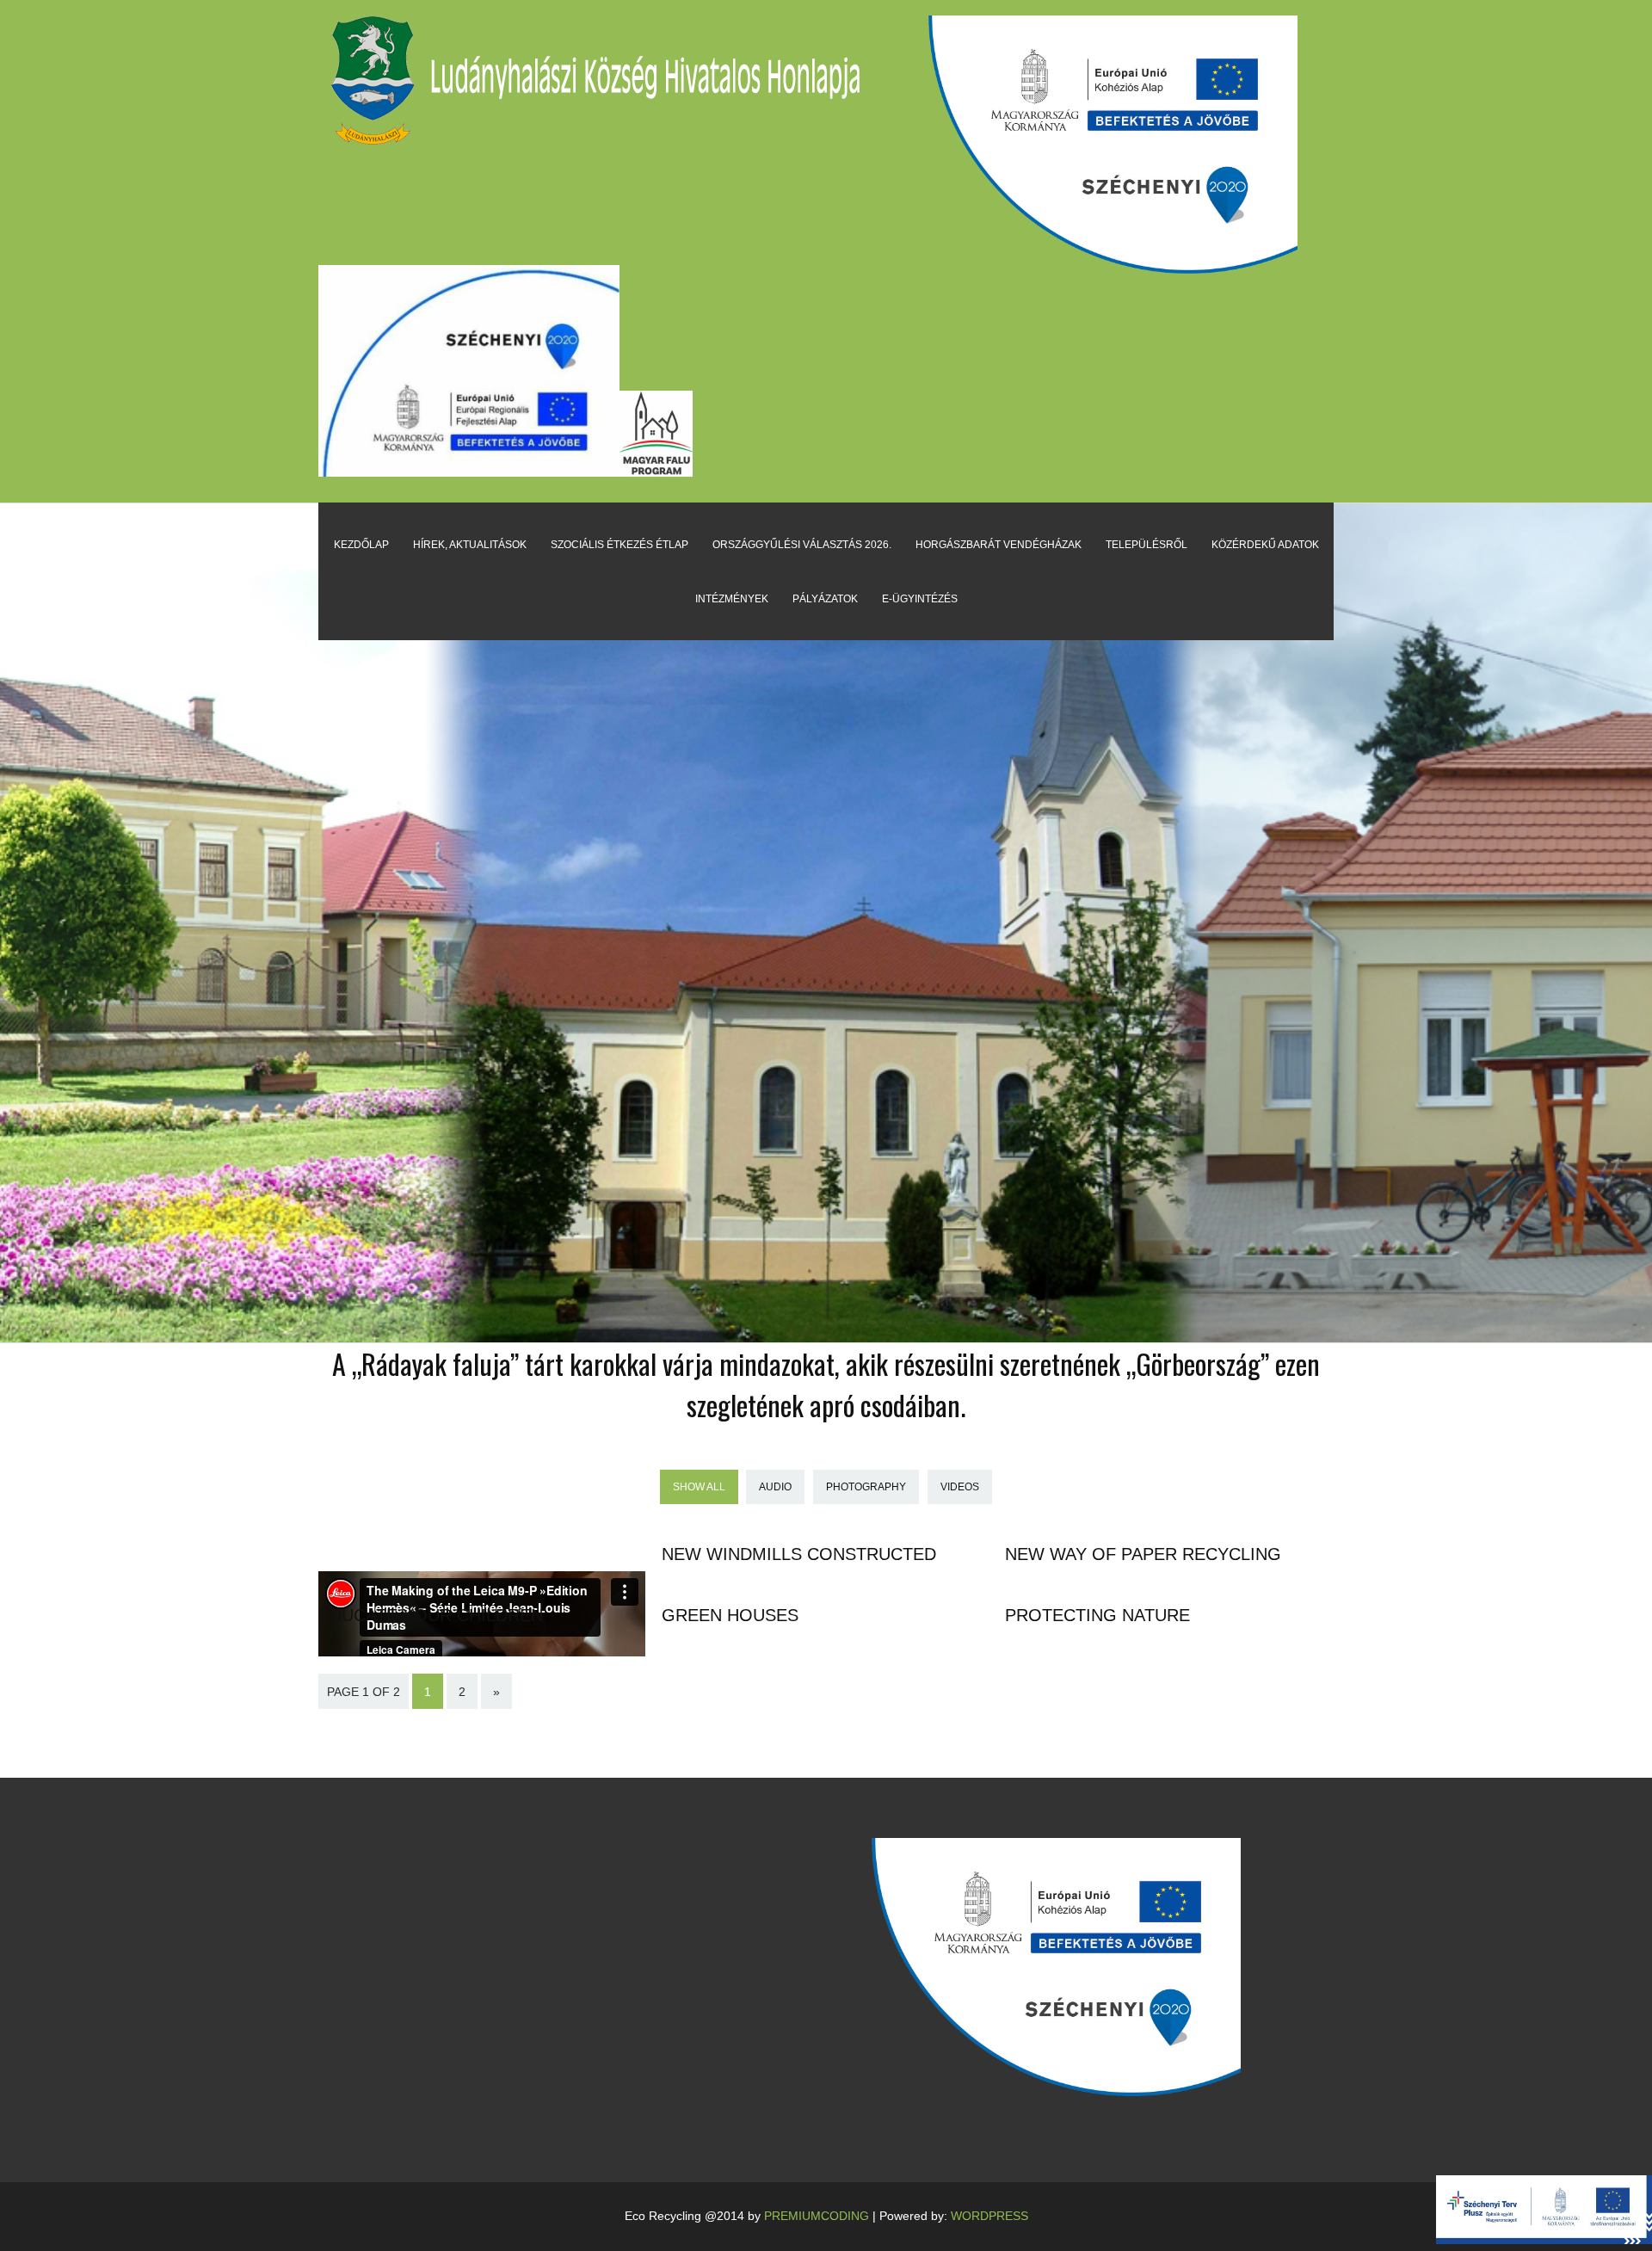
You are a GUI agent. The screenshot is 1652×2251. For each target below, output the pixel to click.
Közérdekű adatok (1265, 545)
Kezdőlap (361, 545)
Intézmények (732, 599)
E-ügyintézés (920, 599)
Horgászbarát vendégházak (999, 545)
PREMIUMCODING (817, 2216)
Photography (866, 1487)
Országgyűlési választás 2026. (802, 545)
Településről (1147, 545)
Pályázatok (825, 599)
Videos (960, 1487)
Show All (699, 1487)
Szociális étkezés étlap (619, 545)
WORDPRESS (989, 2216)
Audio (775, 1487)
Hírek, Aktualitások (470, 545)
